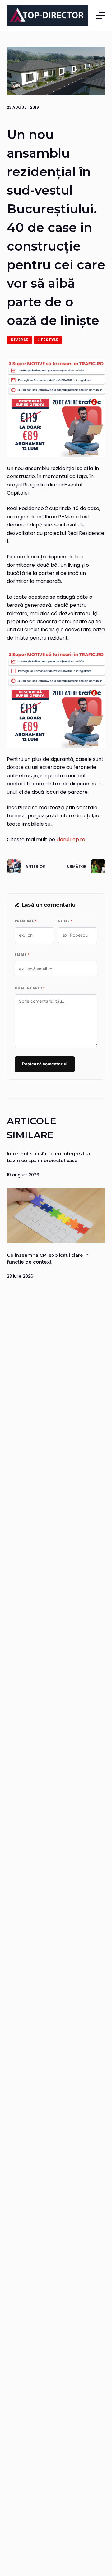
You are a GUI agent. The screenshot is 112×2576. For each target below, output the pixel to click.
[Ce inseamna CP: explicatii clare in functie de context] (56, 1215)
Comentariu (30, 988)
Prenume (26, 921)
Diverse (20, 340)
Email (22, 955)
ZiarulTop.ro (71, 839)
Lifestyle (48, 340)
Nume (65, 921)
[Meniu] (100, 16)
